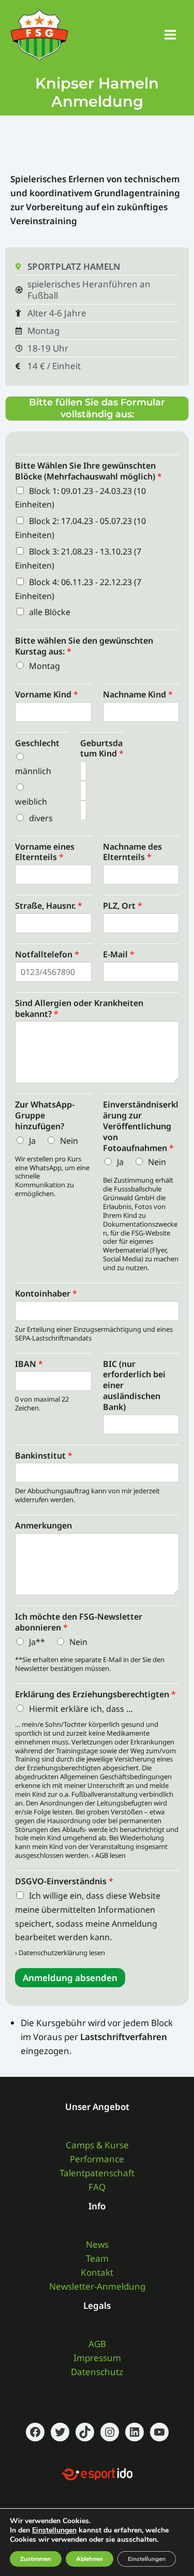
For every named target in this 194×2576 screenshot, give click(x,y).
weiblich (31, 802)
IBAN (29, 1364)
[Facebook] (35, 2432)
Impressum (97, 2358)
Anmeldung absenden (70, 1978)
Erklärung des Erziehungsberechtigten (95, 1694)
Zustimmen (36, 2559)
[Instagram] (110, 2432)
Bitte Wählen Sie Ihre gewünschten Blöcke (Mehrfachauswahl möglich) (88, 471)
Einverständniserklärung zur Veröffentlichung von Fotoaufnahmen (141, 1126)
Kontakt (97, 2272)
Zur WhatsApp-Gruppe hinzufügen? (45, 1115)
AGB (97, 2344)
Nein (69, 1141)
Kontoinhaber (46, 1293)
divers (41, 818)
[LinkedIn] (135, 2432)
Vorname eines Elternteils (45, 852)
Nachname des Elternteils (132, 852)
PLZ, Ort (123, 906)
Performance (97, 2159)
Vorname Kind (47, 694)
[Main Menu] (171, 35)
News (97, 2244)
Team (97, 2258)
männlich (33, 771)
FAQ (97, 2187)
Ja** (37, 1642)
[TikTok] (85, 2432)
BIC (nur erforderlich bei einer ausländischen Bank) (134, 1385)
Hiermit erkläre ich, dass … (81, 1709)
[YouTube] (159, 2432)
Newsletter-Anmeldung (97, 2286)
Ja (32, 1141)
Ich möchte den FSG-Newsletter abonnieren (79, 1622)
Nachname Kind (138, 694)
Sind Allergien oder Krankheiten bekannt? (79, 1008)
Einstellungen (54, 2530)
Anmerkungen (43, 1525)
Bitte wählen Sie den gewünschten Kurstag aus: (84, 646)
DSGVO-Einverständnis (64, 1881)
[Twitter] (60, 2432)
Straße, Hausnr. (49, 906)
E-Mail (119, 954)
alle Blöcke (50, 612)
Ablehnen (89, 2559)
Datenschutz (97, 2372)
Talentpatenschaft (97, 2173)
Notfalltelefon (47, 954)
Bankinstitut (44, 1456)
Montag (44, 666)
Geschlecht (37, 743)
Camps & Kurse (97, 2145)
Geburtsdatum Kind (102, 748)
